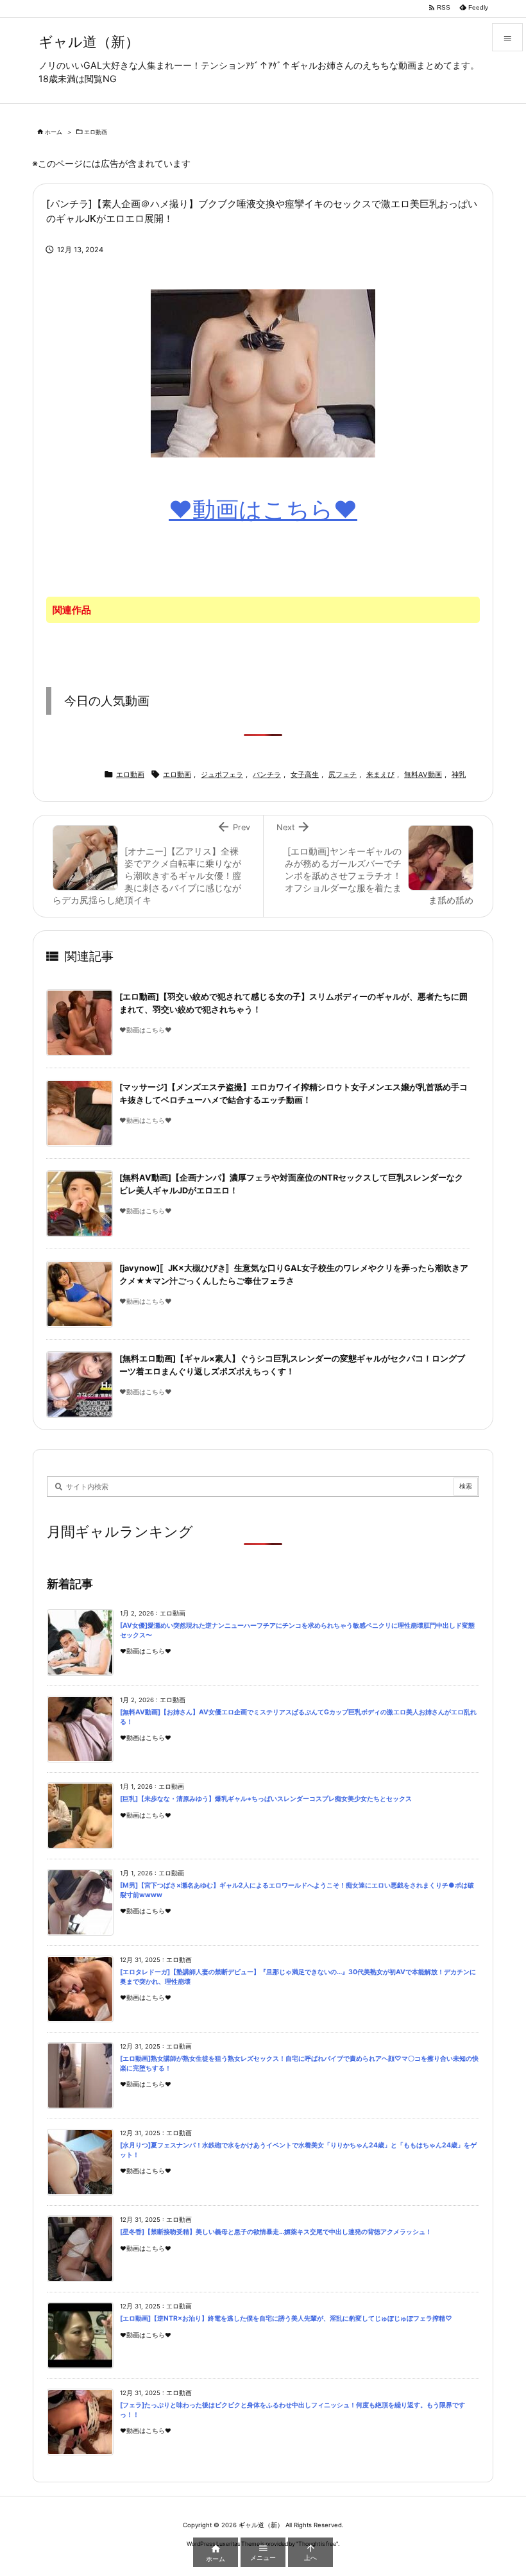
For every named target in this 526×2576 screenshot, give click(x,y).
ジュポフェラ (222, 774)
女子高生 (305, 774)
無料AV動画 (423, 774)
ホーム (54, 132)
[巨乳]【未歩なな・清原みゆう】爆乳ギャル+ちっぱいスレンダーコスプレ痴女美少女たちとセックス (266, 1799)
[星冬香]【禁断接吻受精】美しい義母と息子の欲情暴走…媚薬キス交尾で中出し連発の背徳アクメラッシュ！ (276, 2232)
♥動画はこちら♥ (263, 509)
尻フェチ (343, 774)
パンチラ (267, 774)
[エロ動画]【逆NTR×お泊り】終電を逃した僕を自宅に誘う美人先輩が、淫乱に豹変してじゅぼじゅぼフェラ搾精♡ (286, 2318)
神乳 (459, 774)
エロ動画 (96, 132)
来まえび (380, 774)
